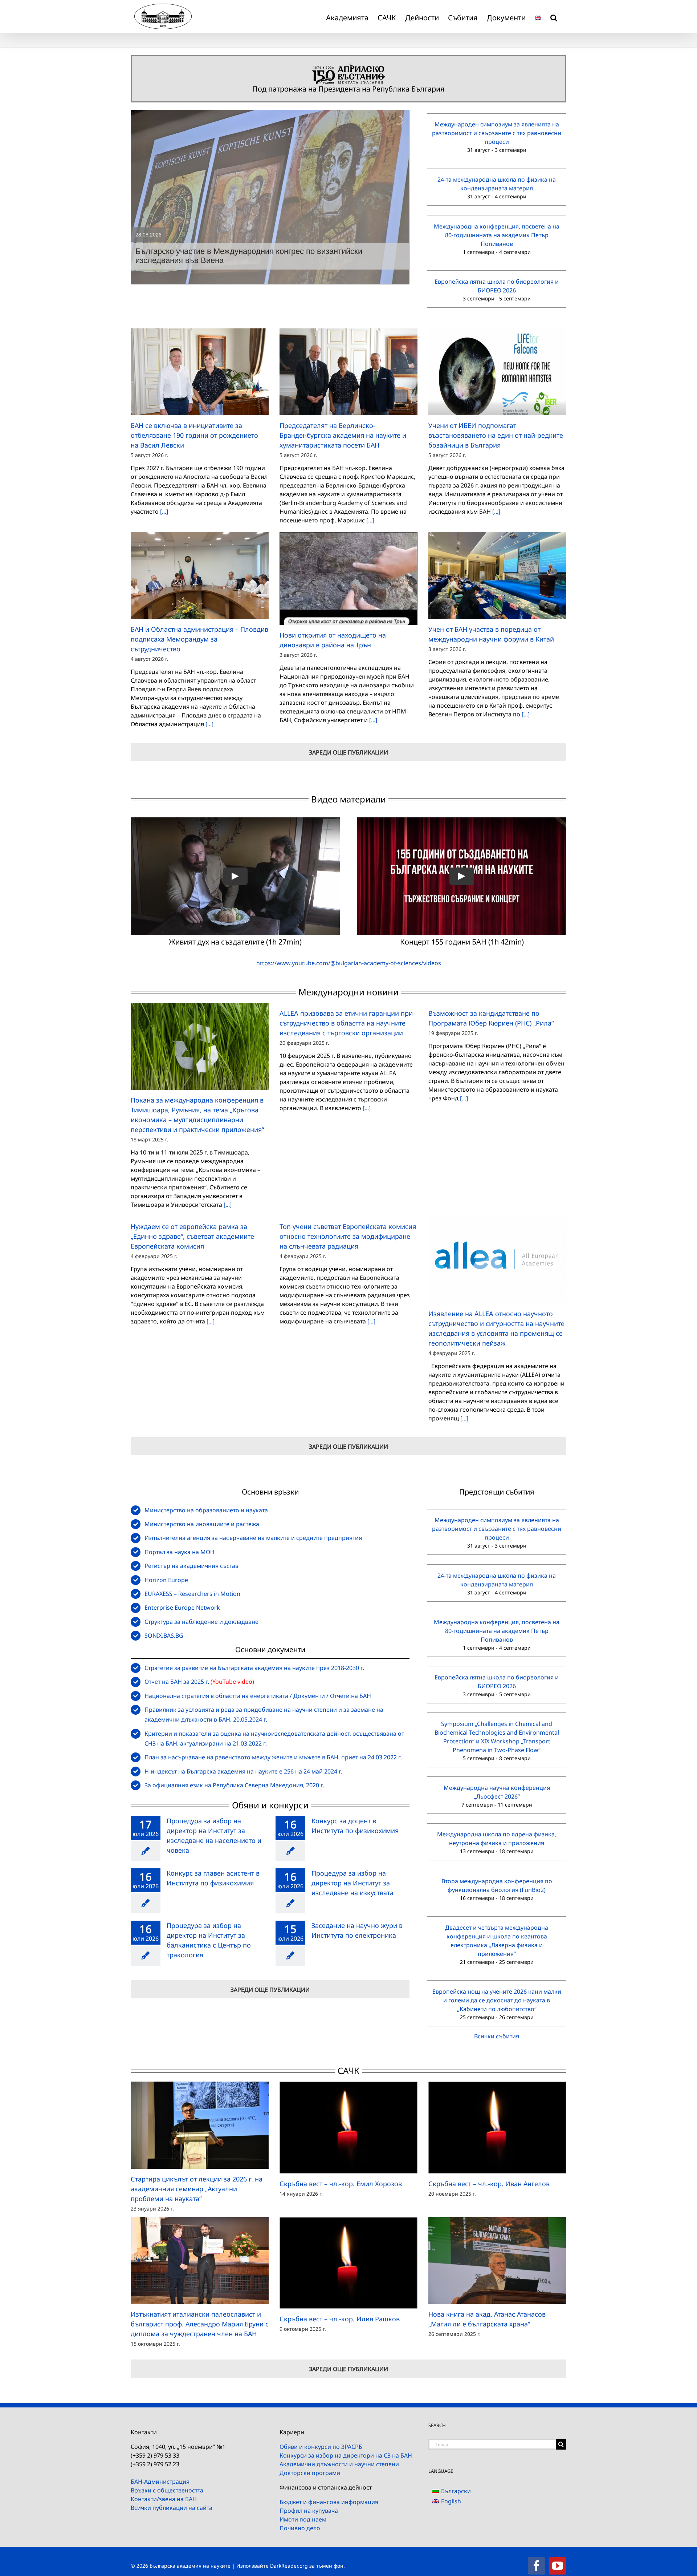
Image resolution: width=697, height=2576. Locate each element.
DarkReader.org (289, 2566)
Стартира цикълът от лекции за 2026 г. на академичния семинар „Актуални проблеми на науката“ (197, 2189)
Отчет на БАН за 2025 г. (177, 1682)
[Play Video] (235, 876)
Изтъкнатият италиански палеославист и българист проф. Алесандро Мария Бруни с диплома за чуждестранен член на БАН (200, 2324)
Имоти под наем (303, 2519)
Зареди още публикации (348, 752)
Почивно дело (300, 2528)
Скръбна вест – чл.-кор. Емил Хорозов (341, 2184)
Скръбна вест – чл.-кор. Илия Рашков (340, 2319)
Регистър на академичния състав (191, 1566)
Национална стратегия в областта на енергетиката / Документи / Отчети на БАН (258, 1696)
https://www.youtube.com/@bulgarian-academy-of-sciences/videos (349, 963)
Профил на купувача (309, 2511)
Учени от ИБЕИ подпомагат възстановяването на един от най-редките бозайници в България (496, 435)
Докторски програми (310, 2473)
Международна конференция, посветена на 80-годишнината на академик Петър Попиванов (497, 235)
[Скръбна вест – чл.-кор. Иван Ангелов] (497, 2128)
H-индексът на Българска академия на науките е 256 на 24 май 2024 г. (243, 1771)
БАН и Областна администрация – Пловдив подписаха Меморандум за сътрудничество (199, 639)
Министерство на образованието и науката (206, 1510)
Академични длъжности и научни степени (339, 2464)
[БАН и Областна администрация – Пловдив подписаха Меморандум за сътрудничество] (200, 575)
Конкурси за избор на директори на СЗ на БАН (346, 2455)
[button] (554, 16)
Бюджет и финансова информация (329, 2502)
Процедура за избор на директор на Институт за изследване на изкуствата (352, 1883)
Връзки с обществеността (167, 2490)
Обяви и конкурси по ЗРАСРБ (321, 2447)
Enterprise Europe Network (182, 1608)
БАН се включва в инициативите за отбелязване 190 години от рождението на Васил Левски (194, 435)
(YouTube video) (232, 1682)
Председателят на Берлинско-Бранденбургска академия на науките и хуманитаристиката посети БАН (343, 435)
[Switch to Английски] (538, 16)
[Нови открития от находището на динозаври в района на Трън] (348, 578)
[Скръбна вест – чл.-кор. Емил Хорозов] (348, 2128)
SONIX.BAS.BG (164, 1635)
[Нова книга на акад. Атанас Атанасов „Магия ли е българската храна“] (497, 2260)
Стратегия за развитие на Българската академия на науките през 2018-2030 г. (254, 1668)
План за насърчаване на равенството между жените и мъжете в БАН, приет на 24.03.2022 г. (273, 1757)
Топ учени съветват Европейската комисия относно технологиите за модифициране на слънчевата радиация (348, 1236)
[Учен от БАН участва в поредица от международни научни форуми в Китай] (497, 575)
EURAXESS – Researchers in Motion (192, 1594)
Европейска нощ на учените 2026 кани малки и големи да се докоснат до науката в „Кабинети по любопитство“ (497, 2000)
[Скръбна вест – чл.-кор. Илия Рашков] (348, 2263)
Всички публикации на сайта (172, 2508)
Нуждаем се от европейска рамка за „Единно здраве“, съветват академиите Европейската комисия (192, 1236)
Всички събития (497, 2036)
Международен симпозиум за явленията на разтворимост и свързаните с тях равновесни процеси (497, 133)
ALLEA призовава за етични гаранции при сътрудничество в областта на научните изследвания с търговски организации (346, 1023)
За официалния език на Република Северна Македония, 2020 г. (234, 1785)
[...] (163, 511)
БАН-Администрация (160, 2482)
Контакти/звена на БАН (164, 2499)
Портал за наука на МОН (180, 1552)
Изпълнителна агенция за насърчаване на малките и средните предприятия (253, 1538)
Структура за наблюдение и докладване (201, 1622)
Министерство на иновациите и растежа (202, 1524)
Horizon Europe (166, 1580)
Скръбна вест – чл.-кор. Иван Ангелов (489, 2184)
